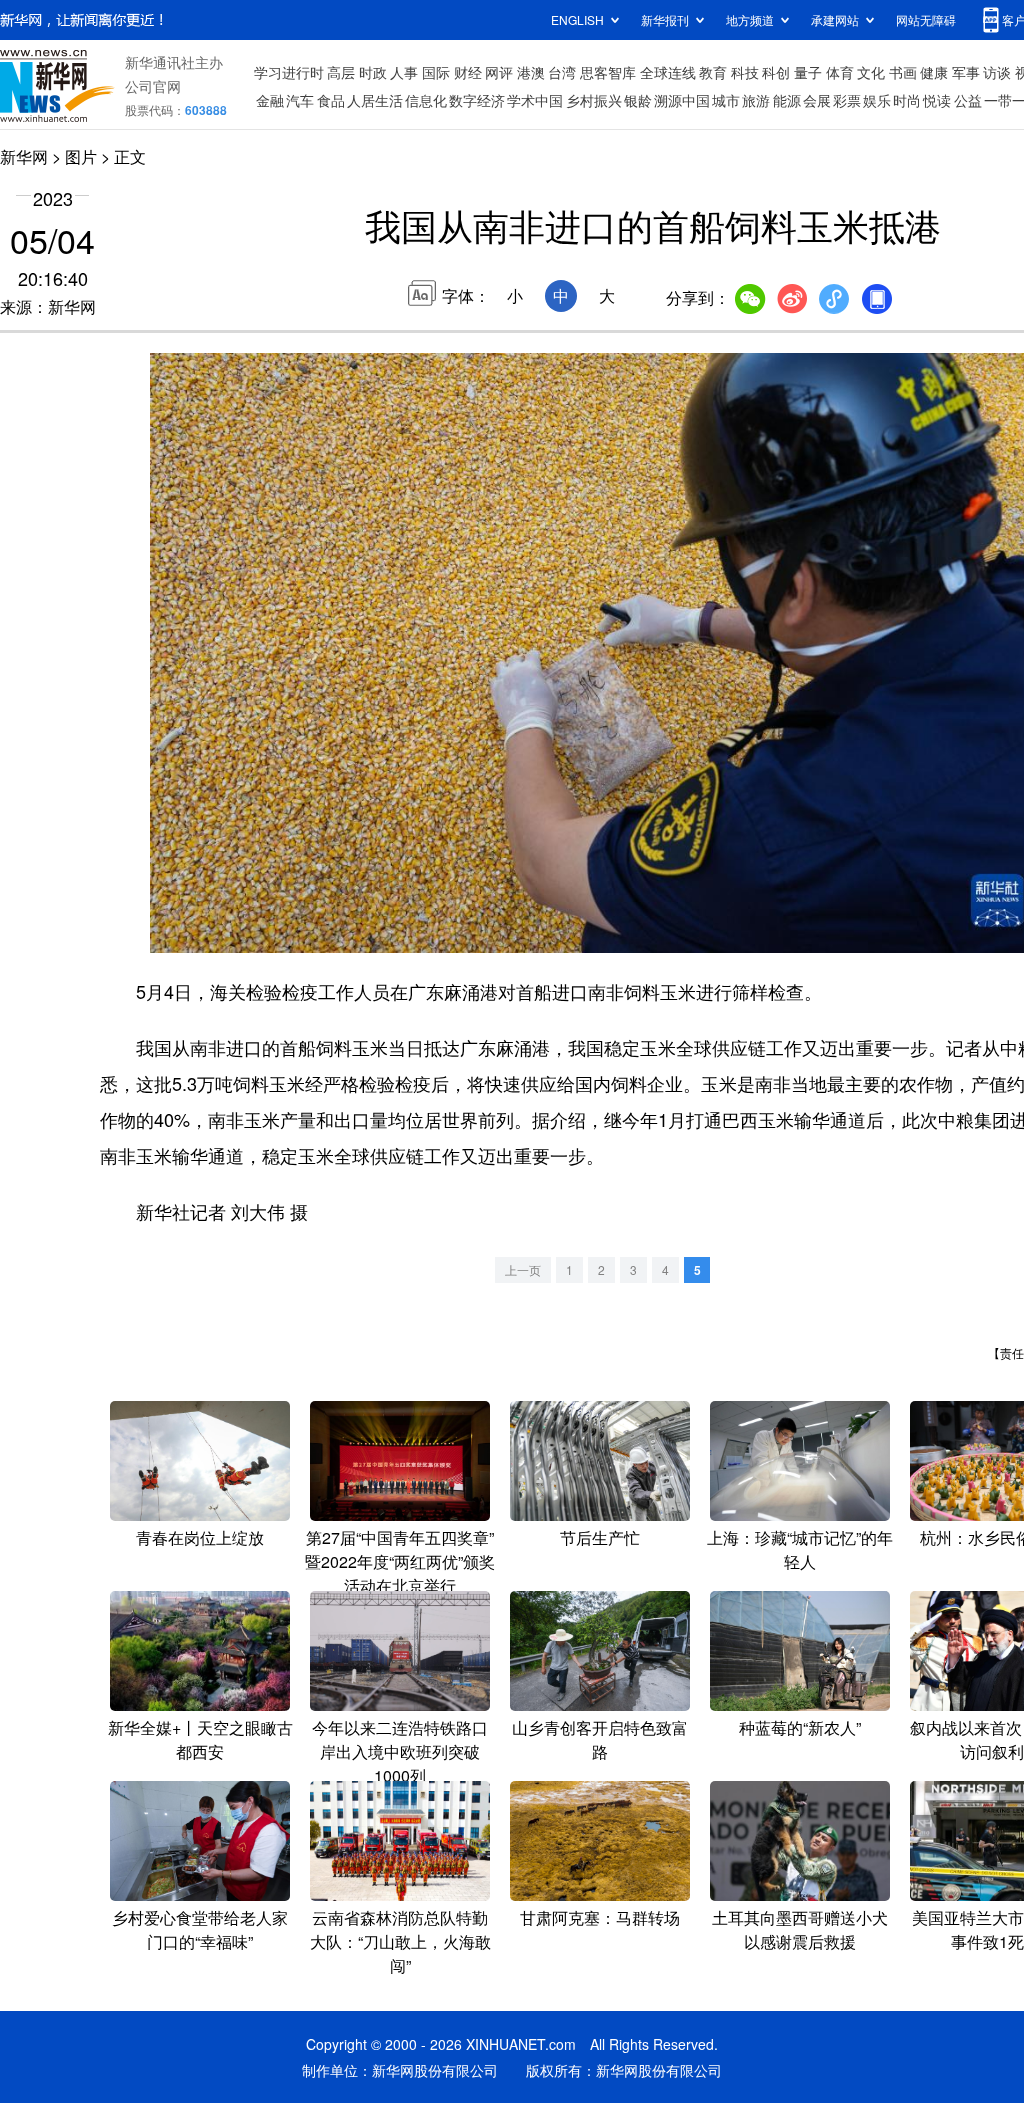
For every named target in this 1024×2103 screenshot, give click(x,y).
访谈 (997, 72)
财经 (468, 72)
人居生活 (375, 100)
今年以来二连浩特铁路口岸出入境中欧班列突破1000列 (400, 1751)
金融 (270, 100)
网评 (499, 72)
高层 (341, 72)
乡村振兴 (594, 100)
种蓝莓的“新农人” (800, 1727)
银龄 (638, 100)
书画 (903, 72)
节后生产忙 (600, 1537)
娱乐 (877, 100)
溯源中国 (682, 100)
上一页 (523, 1269)
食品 (331, 100)
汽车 (300, 100)
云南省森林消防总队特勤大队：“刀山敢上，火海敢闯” (400, 1941)
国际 (436, 72)
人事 (404, 72)
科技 (745, 72)
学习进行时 (289, 72)
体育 (840, 72)
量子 (808, 72)
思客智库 (608, 72)
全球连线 (668, 72)
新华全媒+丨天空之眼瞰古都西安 (200, 1739)
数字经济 (477, 100)
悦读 (937, 100)
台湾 (562, 72)
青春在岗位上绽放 (200, 1537)
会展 (817, 100)
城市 (726, 100)
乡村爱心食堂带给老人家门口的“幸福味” (200, 1929)
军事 (966, 72)
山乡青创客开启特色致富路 (600, 1739)
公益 (968, 100)
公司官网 (153, 86)
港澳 (531, 72)
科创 (776, 72)
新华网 (24, 156)
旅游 (756, 100)
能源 (787, 100)
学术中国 (535, 100)
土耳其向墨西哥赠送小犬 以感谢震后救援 (800, 1929)
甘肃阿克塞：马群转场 (600, 1917)
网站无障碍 (926, 19)
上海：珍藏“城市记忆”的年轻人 (800, 1549)
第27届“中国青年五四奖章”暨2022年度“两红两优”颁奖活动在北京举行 (400, 1561)
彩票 (847, 100)
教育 (713, 72)
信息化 (426, 100)
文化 (871, 72)
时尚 (907, 100)
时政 (373, 72)
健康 (934, 72)
